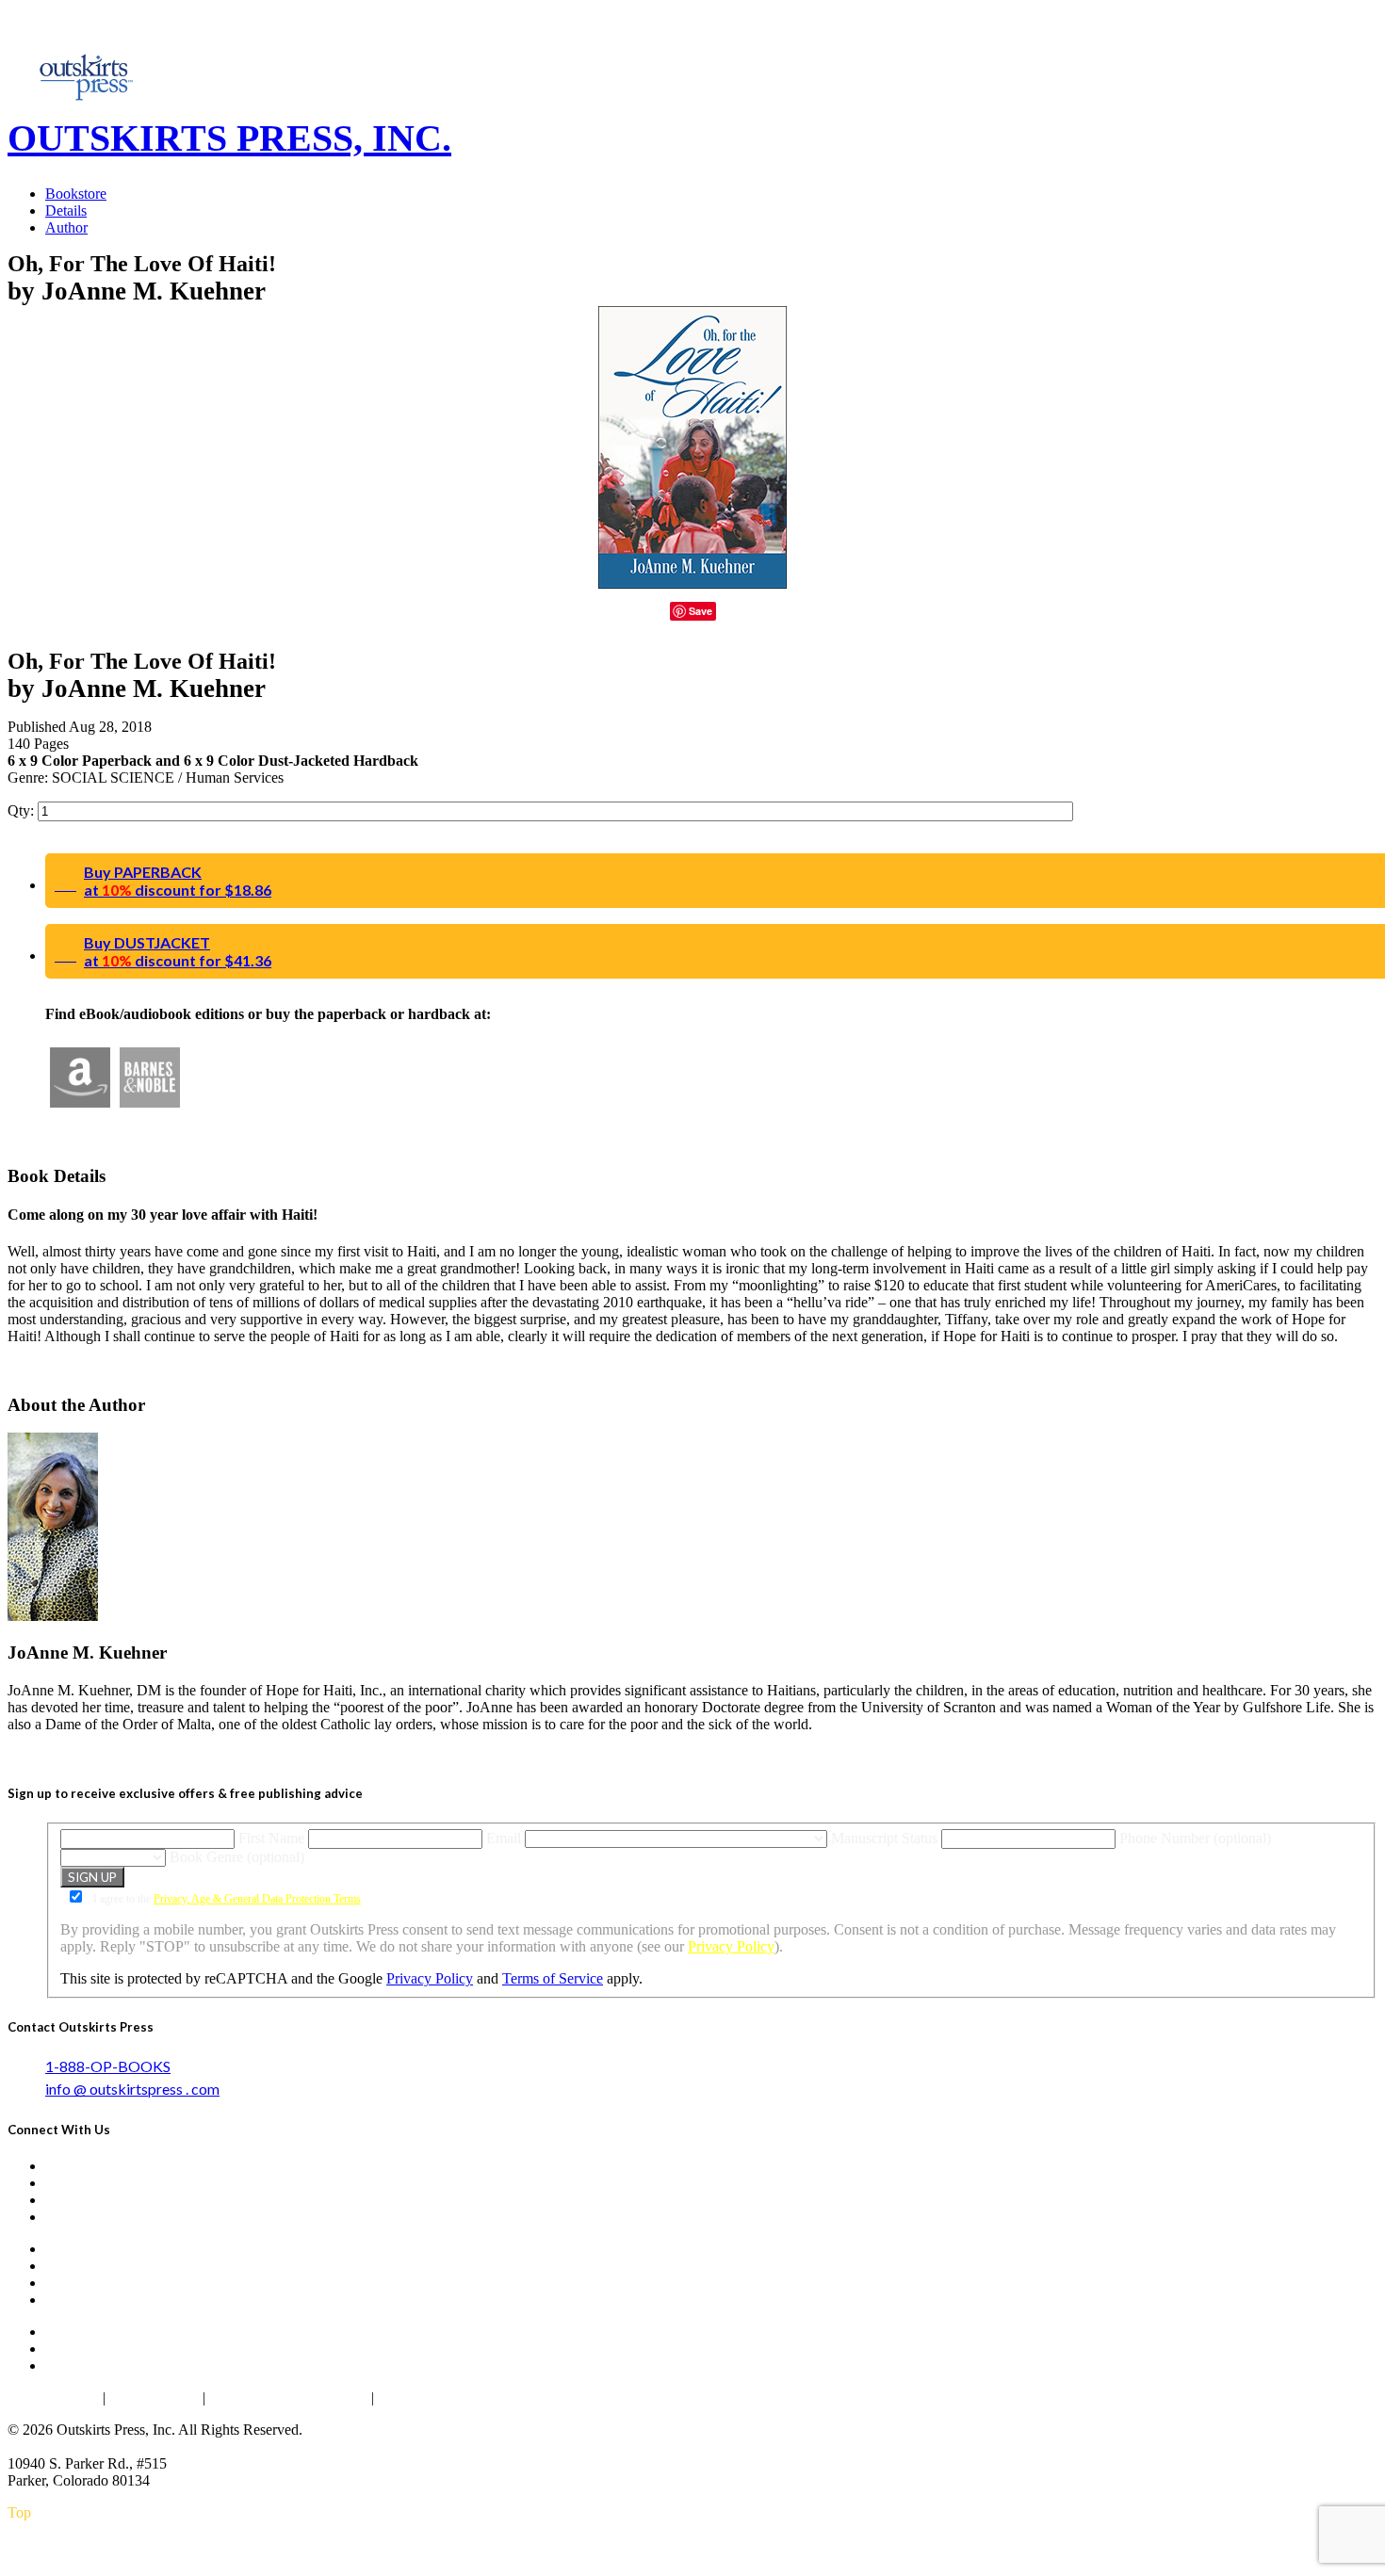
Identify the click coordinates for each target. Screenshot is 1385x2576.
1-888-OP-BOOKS (108, 2066)
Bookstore (76, 194)
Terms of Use (154, 2398)
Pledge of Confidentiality (288, 2398)
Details (66, 211)
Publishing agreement (447, 2398)
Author (66, 227)
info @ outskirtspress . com (132, 2089)
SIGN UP (92, 1877)
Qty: (23, 810)
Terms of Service (553, 1978)
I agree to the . (227, 1899)
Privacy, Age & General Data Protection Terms (257, 1899)
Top (19, 2512)
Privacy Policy (731, 1946)
